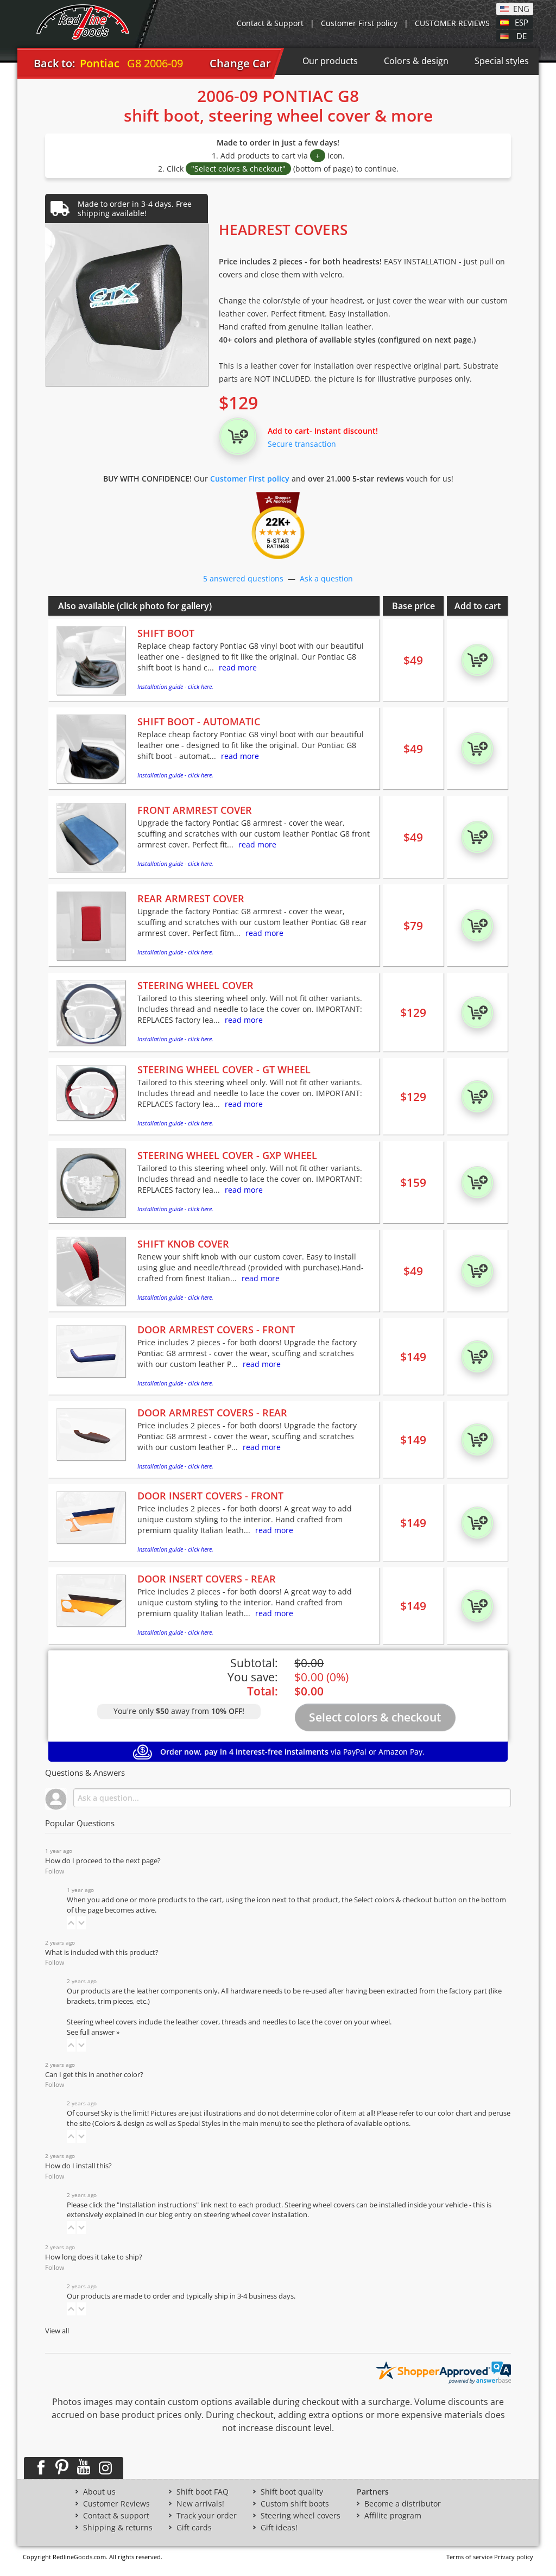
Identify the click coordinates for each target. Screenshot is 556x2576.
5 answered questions (243, 578)
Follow (55, 1871)
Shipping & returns (118, 2528)
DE (522, 35)
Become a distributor (403, 2504)
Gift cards (194, 2528)
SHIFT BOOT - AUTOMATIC (199, 721)
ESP (522, 22)
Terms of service (469, 2557)
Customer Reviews (116, 2504)
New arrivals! (200, 2504)
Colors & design (416, 61)
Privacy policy (514, 2557)
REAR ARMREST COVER (191, 898)
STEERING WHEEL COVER (195, 985)
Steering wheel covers (301, 2516)
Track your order (207, 2516)
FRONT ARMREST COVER (195, 810)
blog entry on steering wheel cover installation (233, 2215)
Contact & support (116, 2516)
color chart (456, 2113)
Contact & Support (270, 23)
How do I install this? (78, 2166)
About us (99, 2492)
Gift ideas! (279, 2528)
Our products (330, 61)
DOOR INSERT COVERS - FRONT (210, 1496)
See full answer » (93, 2032)
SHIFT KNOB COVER (183, 1244)
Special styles (502, 61)
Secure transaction (302, 444)
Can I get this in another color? (94, 2075)
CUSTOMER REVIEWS (452, 23)
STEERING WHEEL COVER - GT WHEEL (224, 1069)
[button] (71, 1923)
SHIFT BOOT (166, 633)
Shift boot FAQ (203, 2492)
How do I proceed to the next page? (103, 1861)
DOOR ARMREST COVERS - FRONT (216, 1330)
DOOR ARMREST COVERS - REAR (212, 1413)
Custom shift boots (295, 2504)
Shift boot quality (292, 2492)
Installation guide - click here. (175, 686)
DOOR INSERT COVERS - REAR (207, 1579)
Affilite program (393, 2516)
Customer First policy (359, 23)
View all (57, 2331)
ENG (521, 8)
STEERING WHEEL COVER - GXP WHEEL (227, 1155)
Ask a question (326, 578)
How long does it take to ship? (94, 2257)
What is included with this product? (102, 1952)
